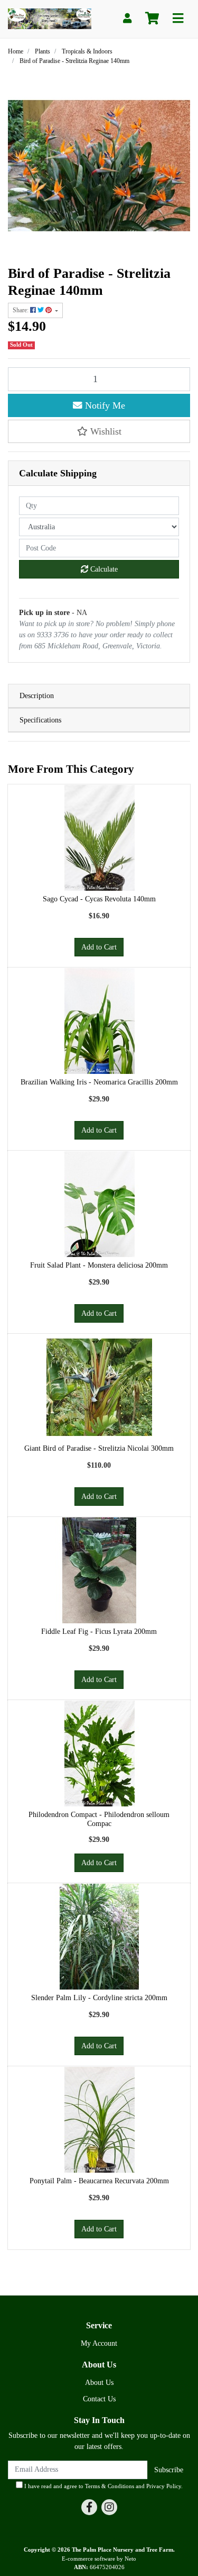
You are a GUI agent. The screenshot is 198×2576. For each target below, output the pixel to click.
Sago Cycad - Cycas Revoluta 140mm (99, 899)
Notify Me (104, 405)
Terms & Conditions (110, 2486)
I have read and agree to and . (103, 2486)
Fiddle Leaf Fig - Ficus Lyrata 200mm (99, 1632)
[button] (99, 431)
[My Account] (127, 19)
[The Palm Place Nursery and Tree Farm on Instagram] (109, 2507)
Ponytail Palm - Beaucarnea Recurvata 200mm (99, 2181)
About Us (99, 2383)
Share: (21, 310)
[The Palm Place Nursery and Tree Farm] (50, 18)
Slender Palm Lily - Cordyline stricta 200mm (99, 1998)
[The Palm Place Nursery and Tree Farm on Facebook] (89, 2507)
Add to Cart (99, 947)
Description (37, 696)
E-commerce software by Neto (99, 2559)
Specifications (40, 720)
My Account (99, 2343)
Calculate (103, 569)
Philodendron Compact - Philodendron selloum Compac (99, 1819)
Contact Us (99, 2399)
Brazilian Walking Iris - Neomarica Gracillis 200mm (99, 1082)
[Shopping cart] (152, 19)
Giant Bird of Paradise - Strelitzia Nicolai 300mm (99, 1448)
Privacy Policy (164, 2486)
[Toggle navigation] (178, 19)
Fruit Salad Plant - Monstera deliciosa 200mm (99, 1265)
